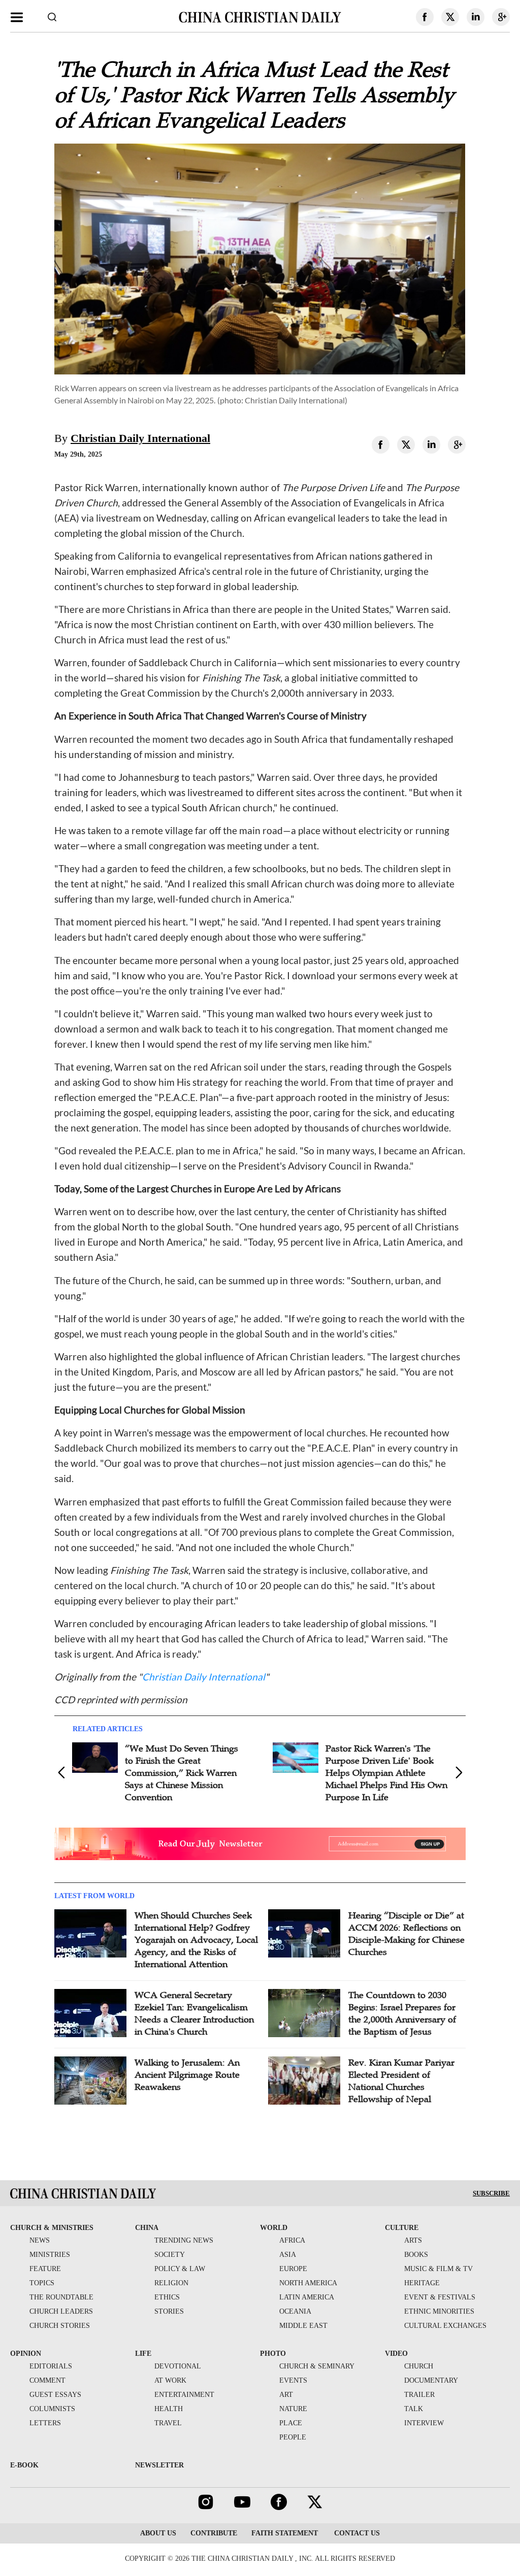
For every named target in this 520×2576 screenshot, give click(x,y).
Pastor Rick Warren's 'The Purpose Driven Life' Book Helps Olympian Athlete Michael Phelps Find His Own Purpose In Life (386, 1773)
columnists (52, 2409)
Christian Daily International (140, 438)
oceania (295, 2311)
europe (293, 2269)
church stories (60, 2326)
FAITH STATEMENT (285, 2533)
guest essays (55, 2395)
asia (288, 2255)
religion (171, 2283)
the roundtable (61, 2297)
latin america (307, 2297)
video (396, 2354)
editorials (51, 2366)
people (293, 2437)
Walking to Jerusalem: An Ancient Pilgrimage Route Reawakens (187, 2075)
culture (402, 2228)
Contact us (356, 2533)
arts (413, 2240)
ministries (50, 2255)
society (170, 2255)
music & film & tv (438, 2269)
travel (168, 2423)
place (291, 2423)
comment (47, 2380)
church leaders (61, 2311)
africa (292, 2240)
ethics (167, 2297)
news (40, 2240)
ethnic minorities (439, 2311)
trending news (184, 2240)
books (416, 2255)
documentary (431, 2380)
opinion (26, 2354)
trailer (419, 2395)
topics (42, 2283)
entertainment (184, 2395)
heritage (422, 2283)
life (143, 2354)
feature (45, 2269)
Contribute (214, 2533)
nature (293, 2409)
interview (424, 2423)
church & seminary (317, 2366)
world (274, 2228)
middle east (303, 2326)
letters (45, 2423)
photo (273, 2354)
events (293, 2380)
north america (308, 2283)
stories (169, 2311)
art (286, 2395)
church (419, 2366)
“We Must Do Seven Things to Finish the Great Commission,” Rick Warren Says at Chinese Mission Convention (182, 1773)
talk (414, 2409)
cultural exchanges (445, 2326)
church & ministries (52, 2228)
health (169, 2409)
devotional (178, 2366)
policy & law (180, 2269)
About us (158, 2533)
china (147, 2228)
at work (170, 2380)
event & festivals (440, 2297)
